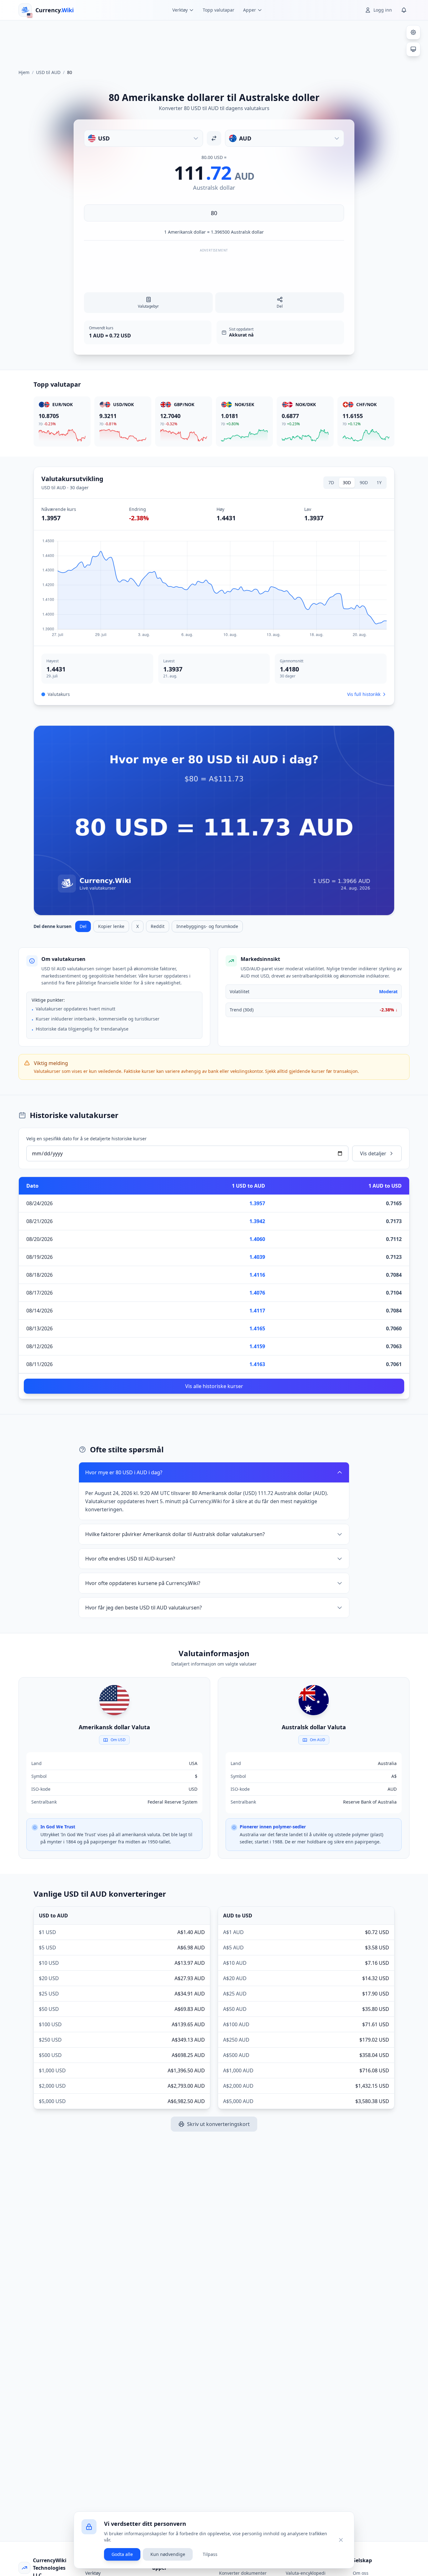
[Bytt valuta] (214, 138)
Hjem (24, 72)
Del (83, 926)
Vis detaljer (373, 1153)
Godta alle (122, 2554)
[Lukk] (341, 2540)
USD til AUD (48, 72)
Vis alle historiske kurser (214, 1386)
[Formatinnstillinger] (413, 32)
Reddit (158, 926)
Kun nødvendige (168, 2554)
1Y (379, 482)
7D (331, 482)
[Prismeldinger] (404, 10)
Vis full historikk (364, 694)
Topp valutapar (219, 10)
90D (364, 482)
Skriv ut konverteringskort (218, 2124)
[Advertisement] (214, 42)
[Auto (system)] (413, 49)
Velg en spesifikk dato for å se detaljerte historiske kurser (86, 1139)
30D (347, 482)
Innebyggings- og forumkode (207, 926)
